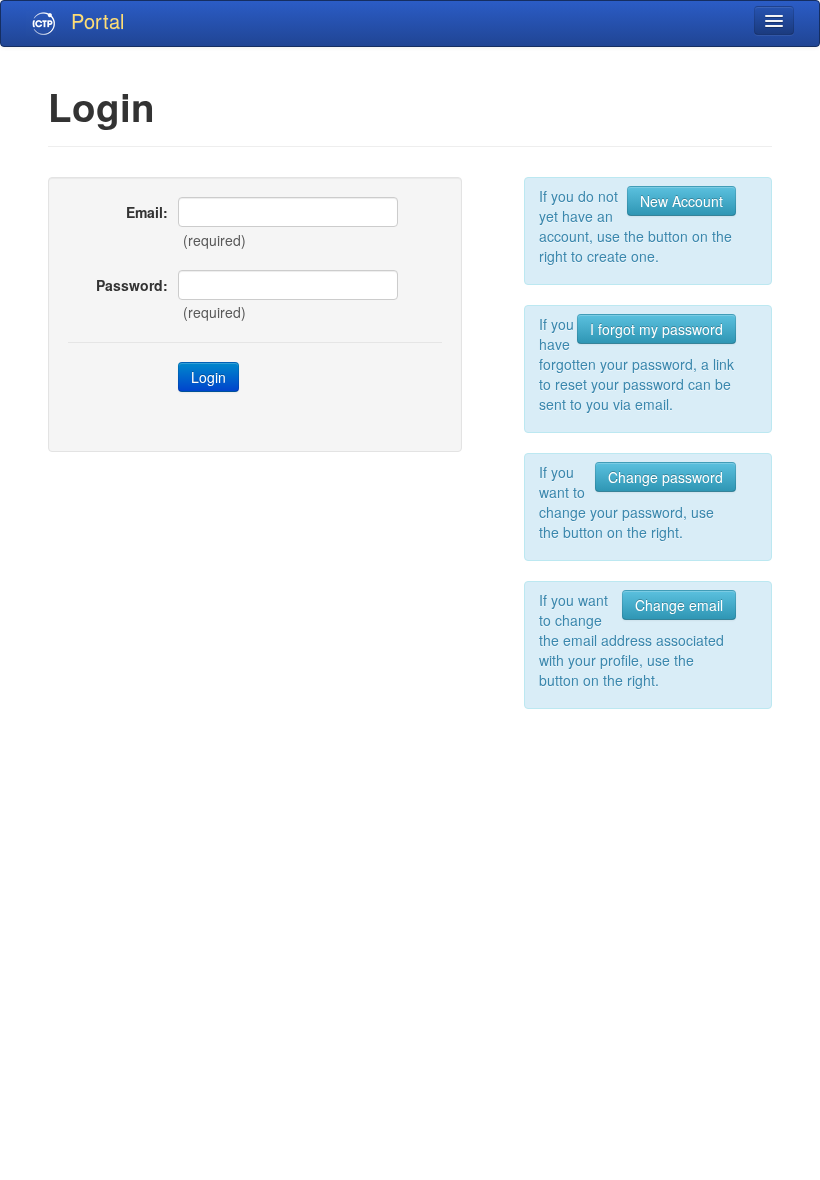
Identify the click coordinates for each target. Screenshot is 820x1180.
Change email (679, 605)
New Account (681, 201)
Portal (97, 20)
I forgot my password (656, 329)
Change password (665, 477)
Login (208, 377)
